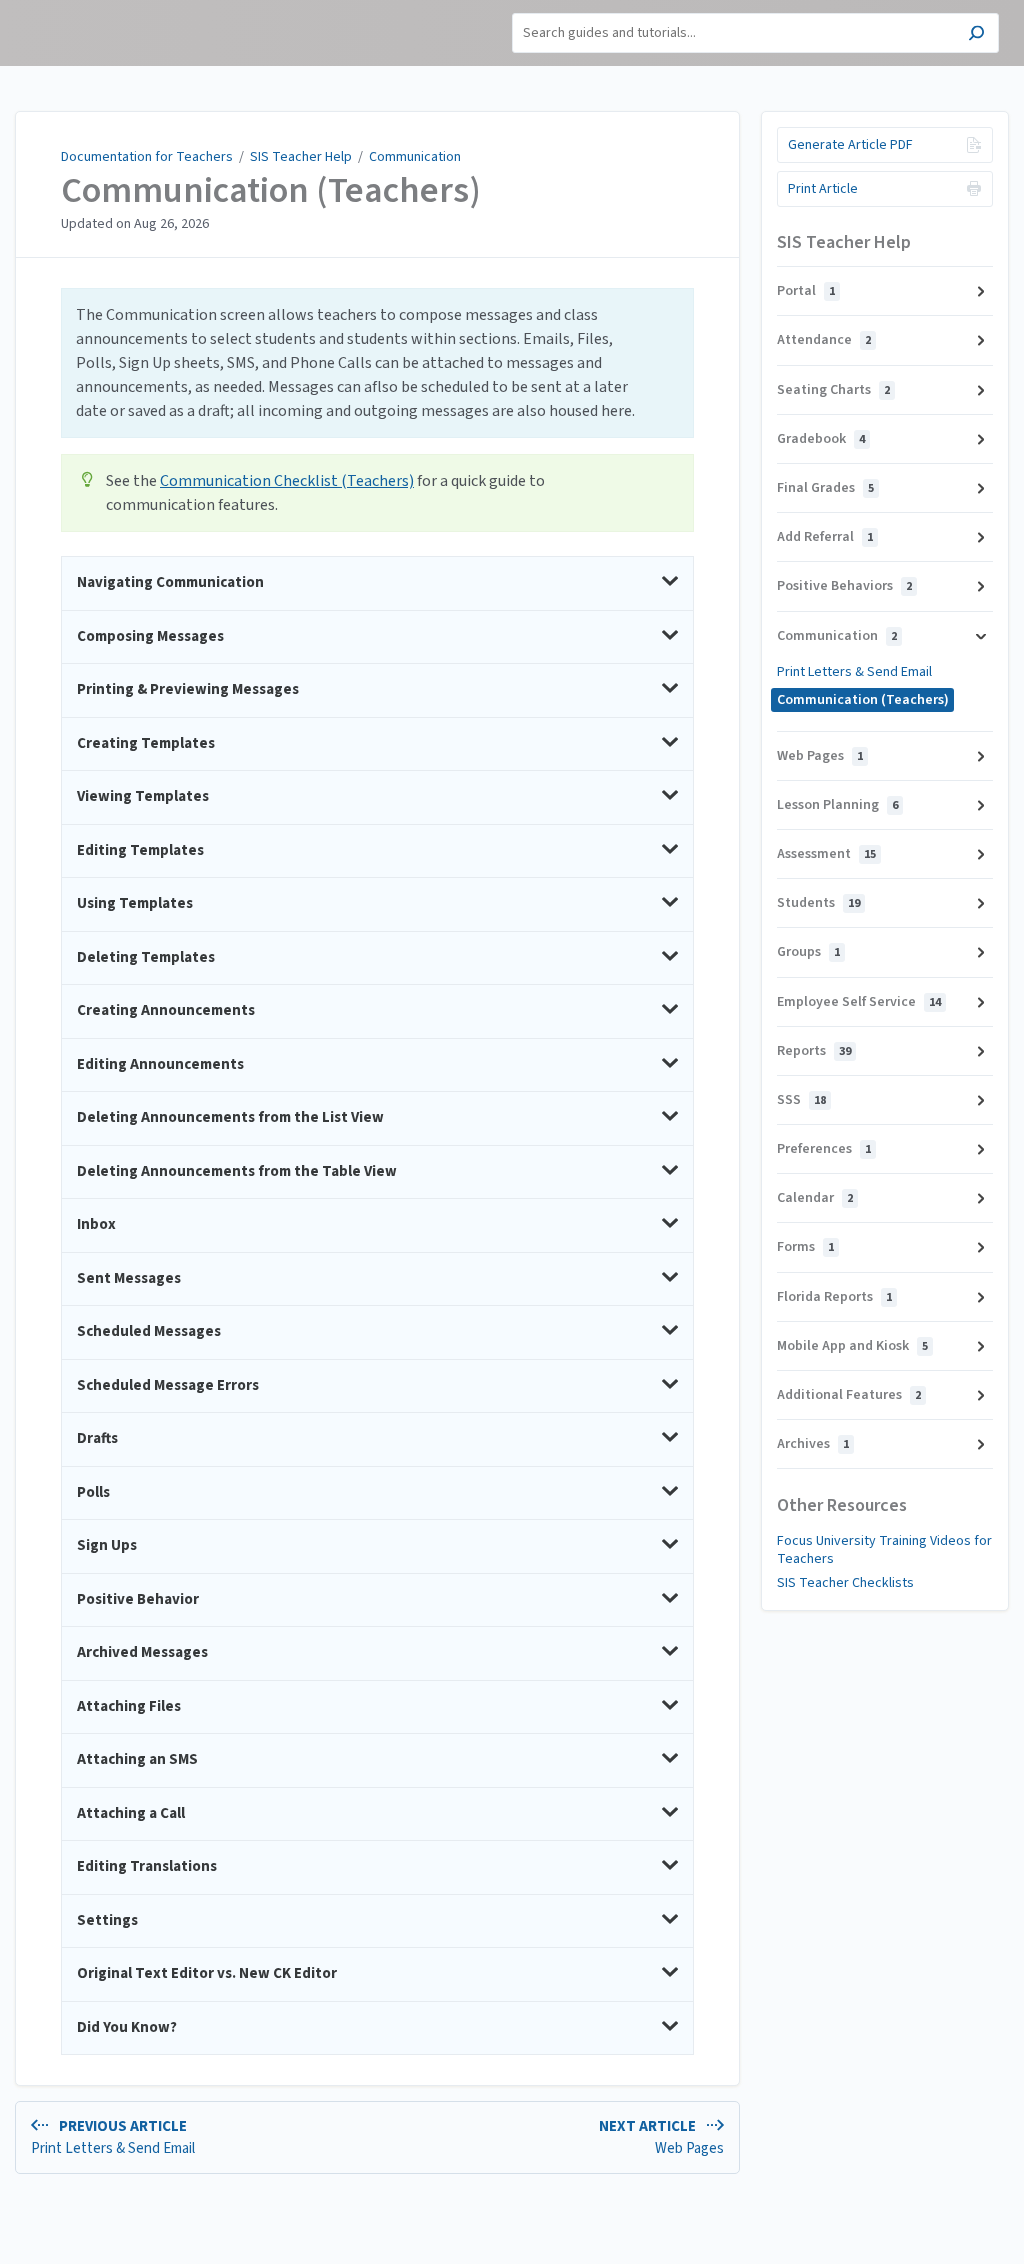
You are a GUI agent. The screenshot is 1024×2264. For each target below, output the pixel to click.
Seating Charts (833, 390)
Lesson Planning (837, 805)
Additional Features (849, 1395)
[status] (377, 363)
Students (818, 903)
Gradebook (821, 439)
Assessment (826, 854)
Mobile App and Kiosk (852, 1346)
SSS (801, 1100)
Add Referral (825, 537)
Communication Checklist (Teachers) (287, 481)
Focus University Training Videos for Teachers (884, 1550)
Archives (813, 1444)
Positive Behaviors (844, 586)
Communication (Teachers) (271, 191)
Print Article (823, 189)
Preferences (824, 1149)
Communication (415, 157)
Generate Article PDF (850, 145)
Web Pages (820, 756)
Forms (805, 1247)
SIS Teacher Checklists (845, 1583)
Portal (806, 291)
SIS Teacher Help (301, 157)
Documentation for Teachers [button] (85, 20)
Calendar (815, 1198)
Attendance (824, 340)
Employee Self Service (859, 1002)
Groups (808, 952)
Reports (814, 1051)
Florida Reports (834, 1297)
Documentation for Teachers (147, 157)
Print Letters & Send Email (854, 672)
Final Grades (825, 488)
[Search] (976, 35)
